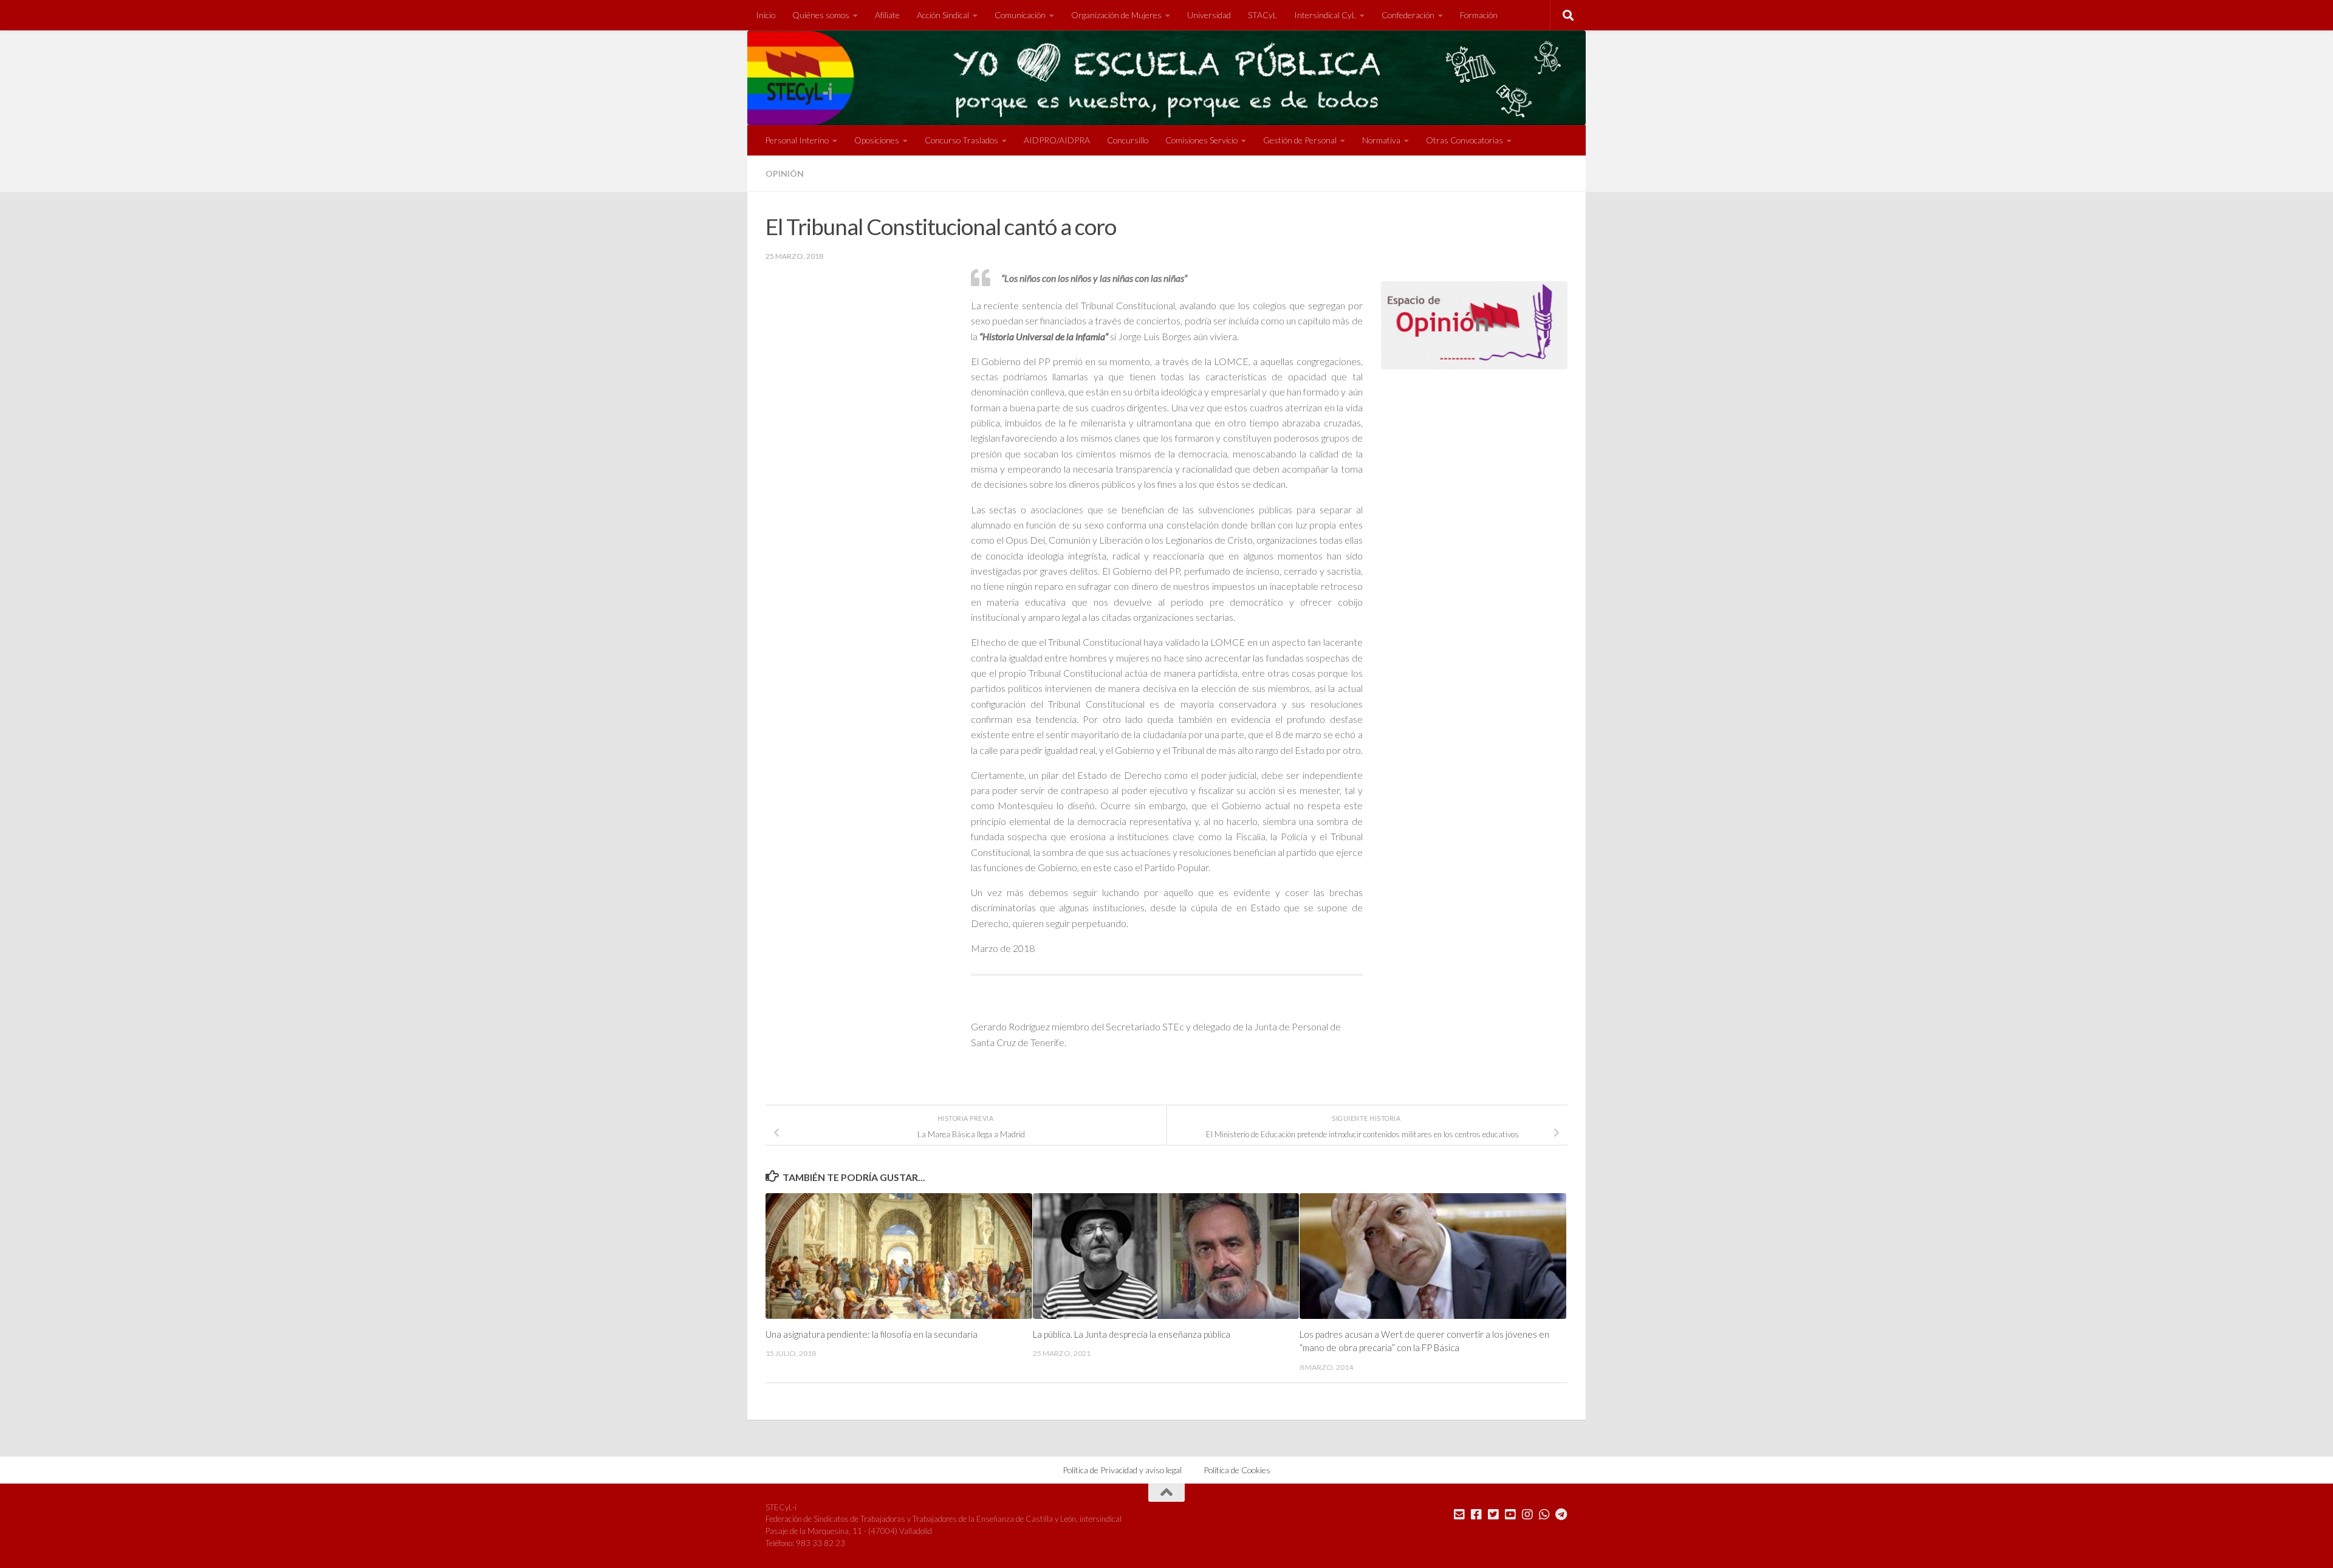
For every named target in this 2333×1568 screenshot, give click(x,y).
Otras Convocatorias (1465, 140)
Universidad (1209, 15)
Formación (1479, 15)
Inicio (766, 15)
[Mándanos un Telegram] (1561, 1515)
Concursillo (1128, 140)
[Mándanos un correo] (1459, 1515)
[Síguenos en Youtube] (1510, 1515)
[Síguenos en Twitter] (1493, 1515)
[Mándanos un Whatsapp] (1544, 1515)
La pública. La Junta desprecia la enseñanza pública (1132, 1334)
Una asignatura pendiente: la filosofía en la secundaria (872, 1334)
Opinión (785, 173)
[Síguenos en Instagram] (1527, 1515)
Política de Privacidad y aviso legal (1122, 1470)
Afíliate (887, 15)
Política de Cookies (1237, 1470)
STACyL (1262, 15)
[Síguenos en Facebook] (1476, 1515)
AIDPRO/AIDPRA (1057, 140)
